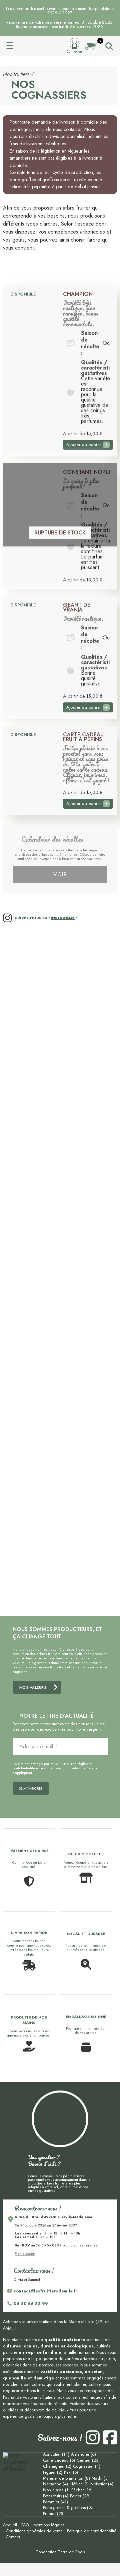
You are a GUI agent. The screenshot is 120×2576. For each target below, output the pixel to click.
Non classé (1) (56, 2490)
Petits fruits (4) (56, 2496)
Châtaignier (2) (57, 2466)
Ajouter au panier (84, 445)
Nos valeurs (33, 1687)
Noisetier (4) (102, 2484)
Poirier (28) (80, 2496)
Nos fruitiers (16, 74)
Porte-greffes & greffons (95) (69, 2508)
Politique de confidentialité (92, 2531)
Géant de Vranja (77, 608)
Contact (13, 2537)
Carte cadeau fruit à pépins (83, 737)
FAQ (25, 2525)
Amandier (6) (83, 2454)
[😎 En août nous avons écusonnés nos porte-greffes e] (31, 1022)
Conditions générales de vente (34, 2531)
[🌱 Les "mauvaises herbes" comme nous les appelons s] (31, 1496)
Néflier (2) (79, 2484)
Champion (78, 294)
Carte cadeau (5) (59, 2460)
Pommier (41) (55, 2502)
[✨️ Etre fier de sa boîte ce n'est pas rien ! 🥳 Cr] (89, 1037)
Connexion (74, 52)
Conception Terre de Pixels (60, 2552)
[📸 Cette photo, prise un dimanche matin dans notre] (89, 1496)
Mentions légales (49, 2525)
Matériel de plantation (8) (66, 2478)
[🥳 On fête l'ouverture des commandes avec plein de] (89, 1268)
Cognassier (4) (87, 2466)
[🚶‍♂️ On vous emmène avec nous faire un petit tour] (31, 1256)
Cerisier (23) (88, 2460)
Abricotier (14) (56, 2454)
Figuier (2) (53, 2472)
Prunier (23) (54, 2514)
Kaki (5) (71, 2472)
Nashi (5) (100, 2478)
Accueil (36, 45)
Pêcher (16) (82, 2490)
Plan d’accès (25, 2253)
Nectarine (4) (55, 2484)
